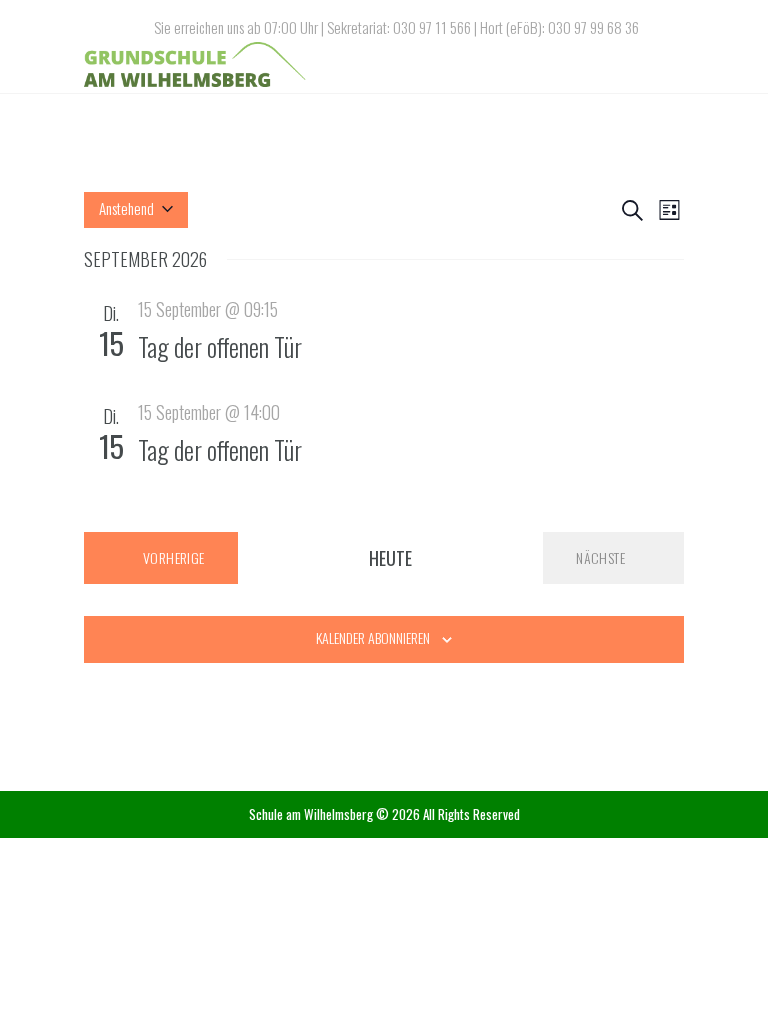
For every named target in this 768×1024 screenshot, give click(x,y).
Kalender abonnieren (373, 637)
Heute (390, 558)
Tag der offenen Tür (220, 346)
